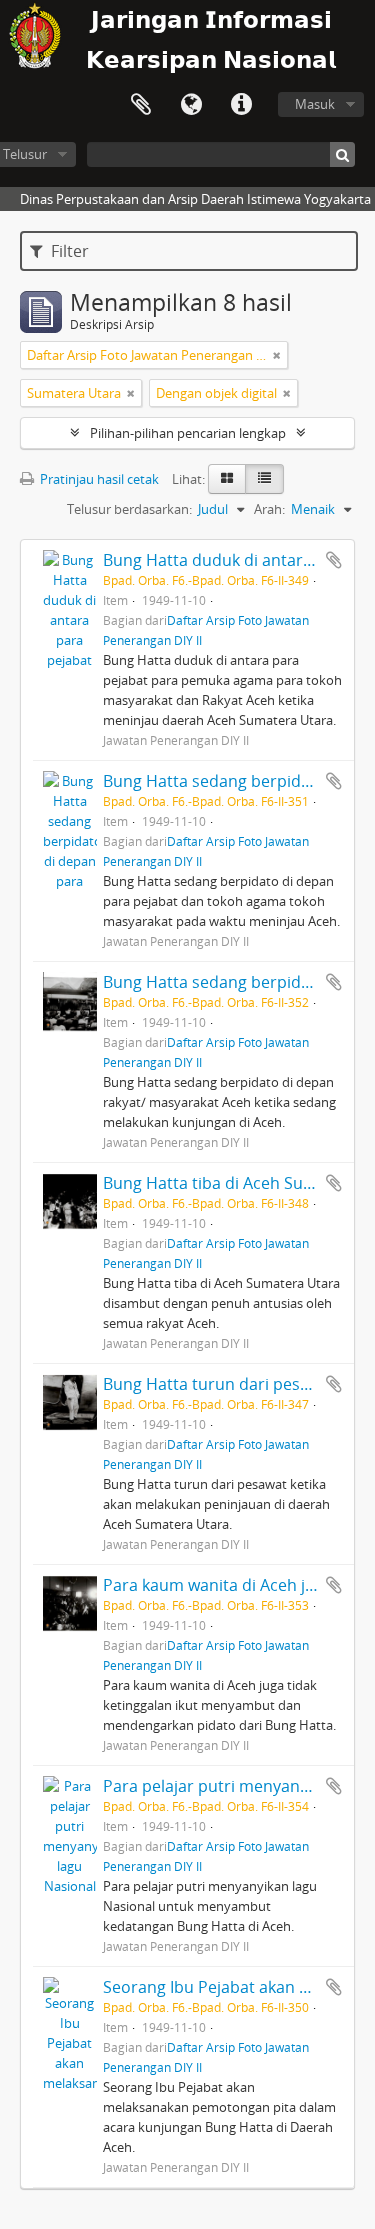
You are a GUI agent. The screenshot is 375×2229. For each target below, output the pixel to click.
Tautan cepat (241, 105)
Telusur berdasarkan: (129, 509)
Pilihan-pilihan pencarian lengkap (188, 433)
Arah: (269, 509)
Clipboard (141, 105)
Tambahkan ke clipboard (334, 560)
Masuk (315, 104)
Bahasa (191, 105)
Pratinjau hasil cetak (98, 479)
